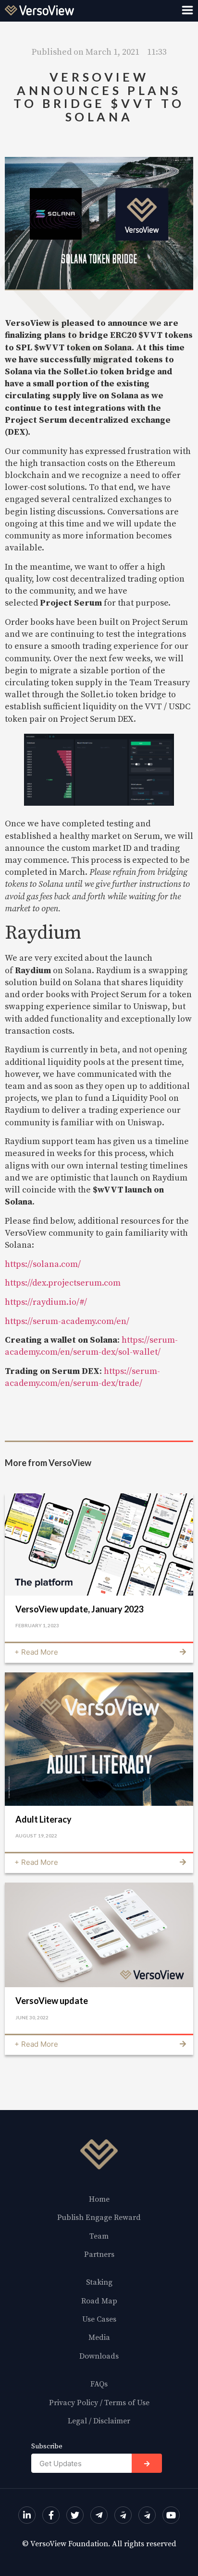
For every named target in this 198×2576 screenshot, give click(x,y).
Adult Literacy (43, 1819)
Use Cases (99, 2319)
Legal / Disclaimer (99, 2421)
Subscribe (47, 2447)
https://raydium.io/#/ (46, 1302)
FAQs (99, 2384)
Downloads (99, 2356)
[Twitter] (75, 2515)
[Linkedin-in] (27, 2515)
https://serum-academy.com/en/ (67, 1321)
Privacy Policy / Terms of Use (99, 2403)
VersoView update (52, 2001)
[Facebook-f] (51, 2515)
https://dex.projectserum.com (63, 1283)
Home (99, 2199)
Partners (99, 2254)
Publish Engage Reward (99, 2218)
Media (99, 2337)
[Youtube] (171, 2515)
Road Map (99, 2301)
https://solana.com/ (43, 1264)
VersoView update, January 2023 (79, 1609)
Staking (99, 2282)
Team (99, 2236)
